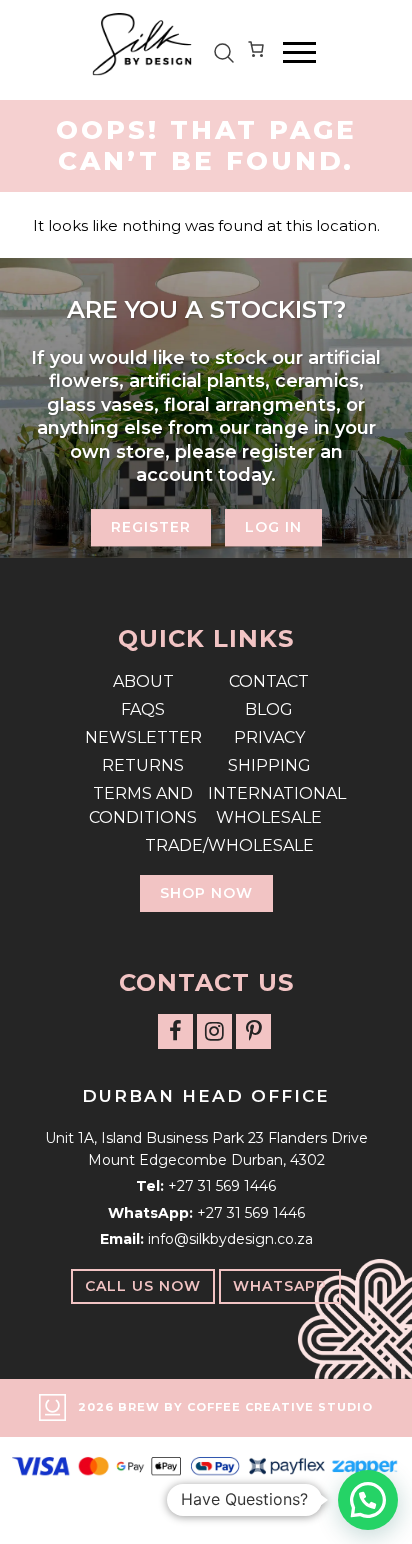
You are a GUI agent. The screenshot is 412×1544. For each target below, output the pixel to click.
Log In (273, 528)
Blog (269, 709)
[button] (368, 1500)
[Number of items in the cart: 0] (256, 53)
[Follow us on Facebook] (175, 1031)
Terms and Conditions (143, 805)
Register (151, 528)
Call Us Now (143, 1286)
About (143, 681)
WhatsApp (280, 1286)
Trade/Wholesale (206, 845)
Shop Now (206, 893)
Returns (143, 765)
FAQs (143, 709)
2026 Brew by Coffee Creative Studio (225, 1407)
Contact (269, 681)
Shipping (269, 765)
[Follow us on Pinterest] (253, 1031)
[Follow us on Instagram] (214, 1031)
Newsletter (143, 737)
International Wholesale (269, 805)
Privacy (269, 737)
